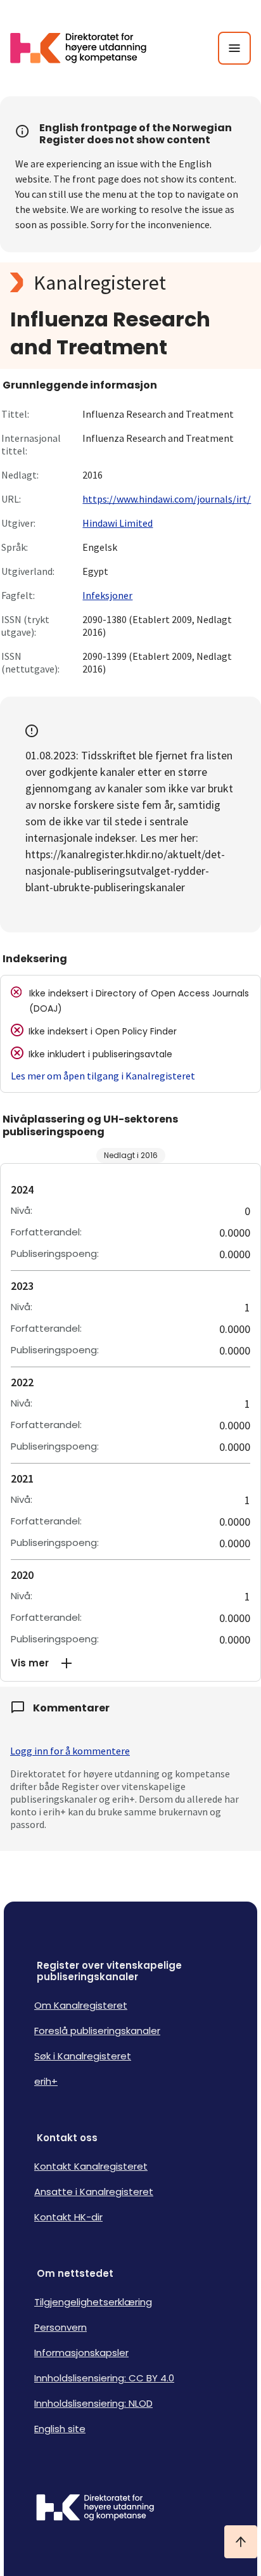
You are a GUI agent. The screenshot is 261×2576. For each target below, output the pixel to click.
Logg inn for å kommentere (70, 1751)
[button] (130, 1663)
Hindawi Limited (118, 523)
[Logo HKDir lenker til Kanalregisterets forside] (86, 48)
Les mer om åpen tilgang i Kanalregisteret (103, 1076)
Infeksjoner (107, 595)
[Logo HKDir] (130, 2509)
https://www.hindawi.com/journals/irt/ (167, 499)
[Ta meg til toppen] (241, 2542)
